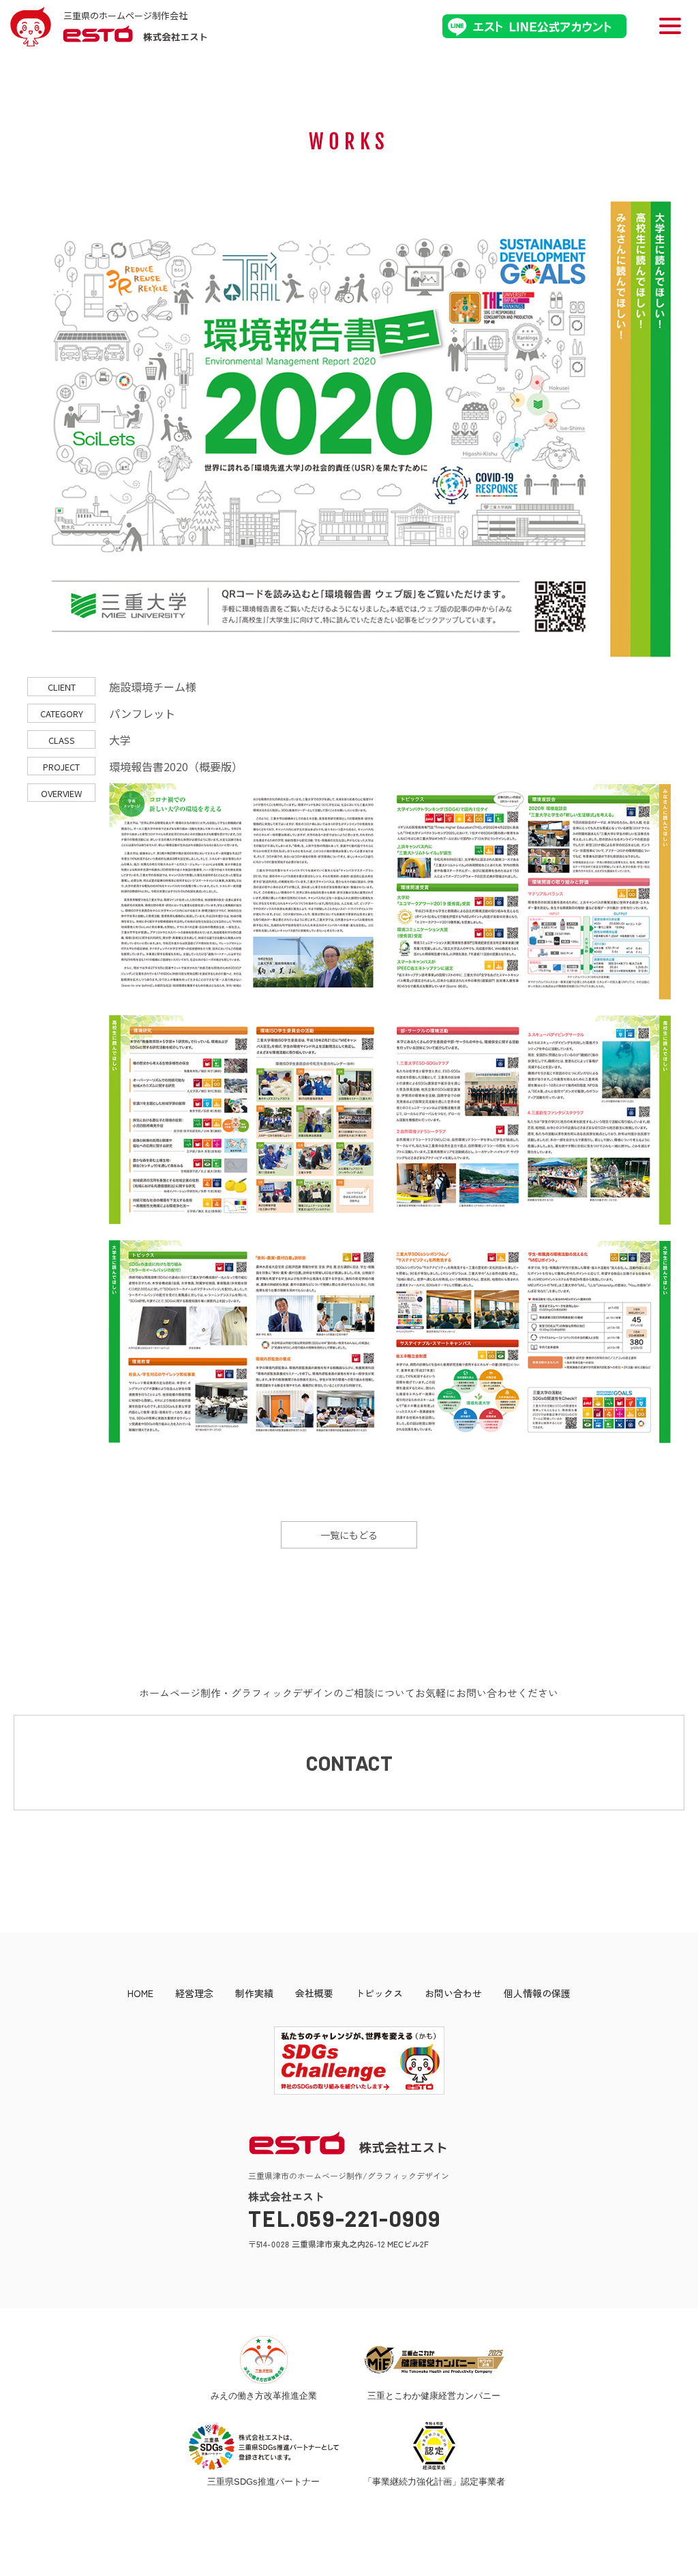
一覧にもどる (349, 1535)
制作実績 (254, 1993)
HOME (140, 1993)
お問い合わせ (453, 1993)
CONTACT (349, 1763)
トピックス (379, 1993)
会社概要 (314, 1993)
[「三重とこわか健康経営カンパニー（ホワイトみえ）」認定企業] (435, 2360)
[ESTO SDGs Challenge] (349, 2091)
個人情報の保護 (537, 1993)
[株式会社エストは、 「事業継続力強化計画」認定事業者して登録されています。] (434, 2446)
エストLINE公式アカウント (534, 26)
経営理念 (194, 1993)
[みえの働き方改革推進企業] (263, 2360)
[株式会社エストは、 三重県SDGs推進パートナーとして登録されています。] (264, 2446)
